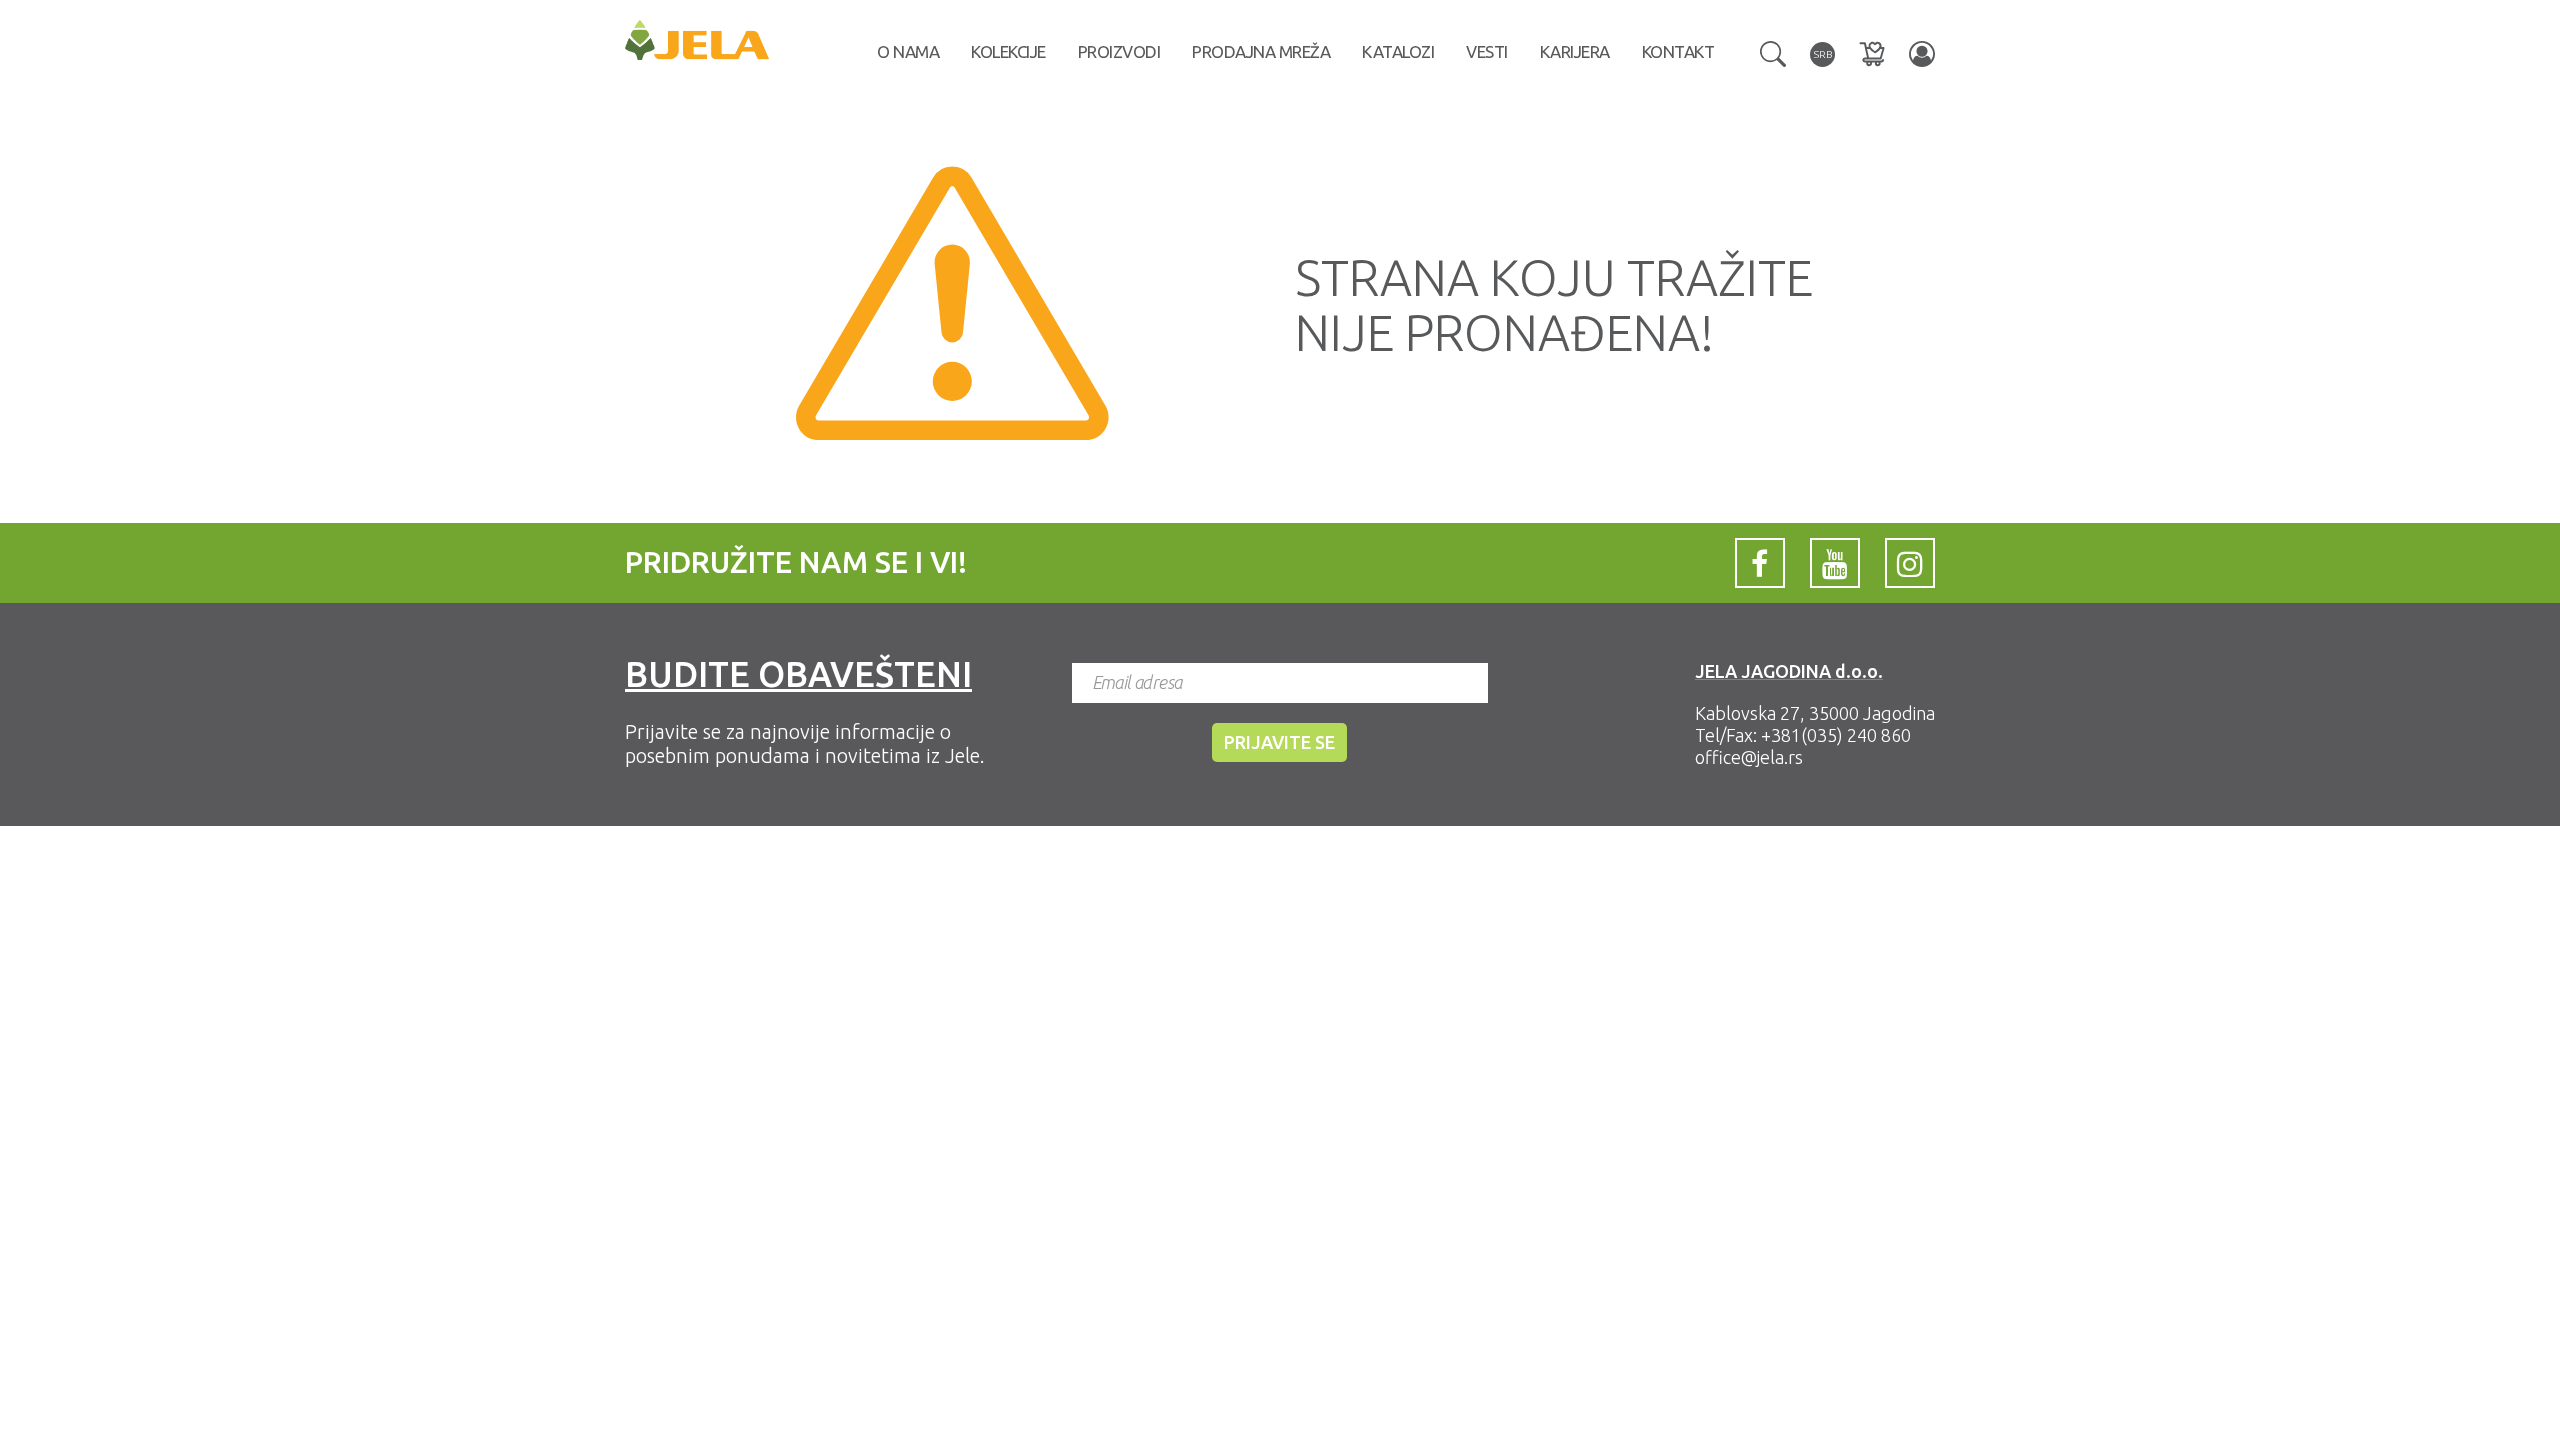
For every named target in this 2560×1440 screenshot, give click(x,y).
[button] (1773, 52)
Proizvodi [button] (1119, 51)
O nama (908, 51)
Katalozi (1398, 51)
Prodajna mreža (1261, 51)
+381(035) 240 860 (1836, 735)
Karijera (1575, 51)
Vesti (1487, 51)
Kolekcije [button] (1008, 51)
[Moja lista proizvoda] (1872, 53)
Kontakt (1678, 51)
